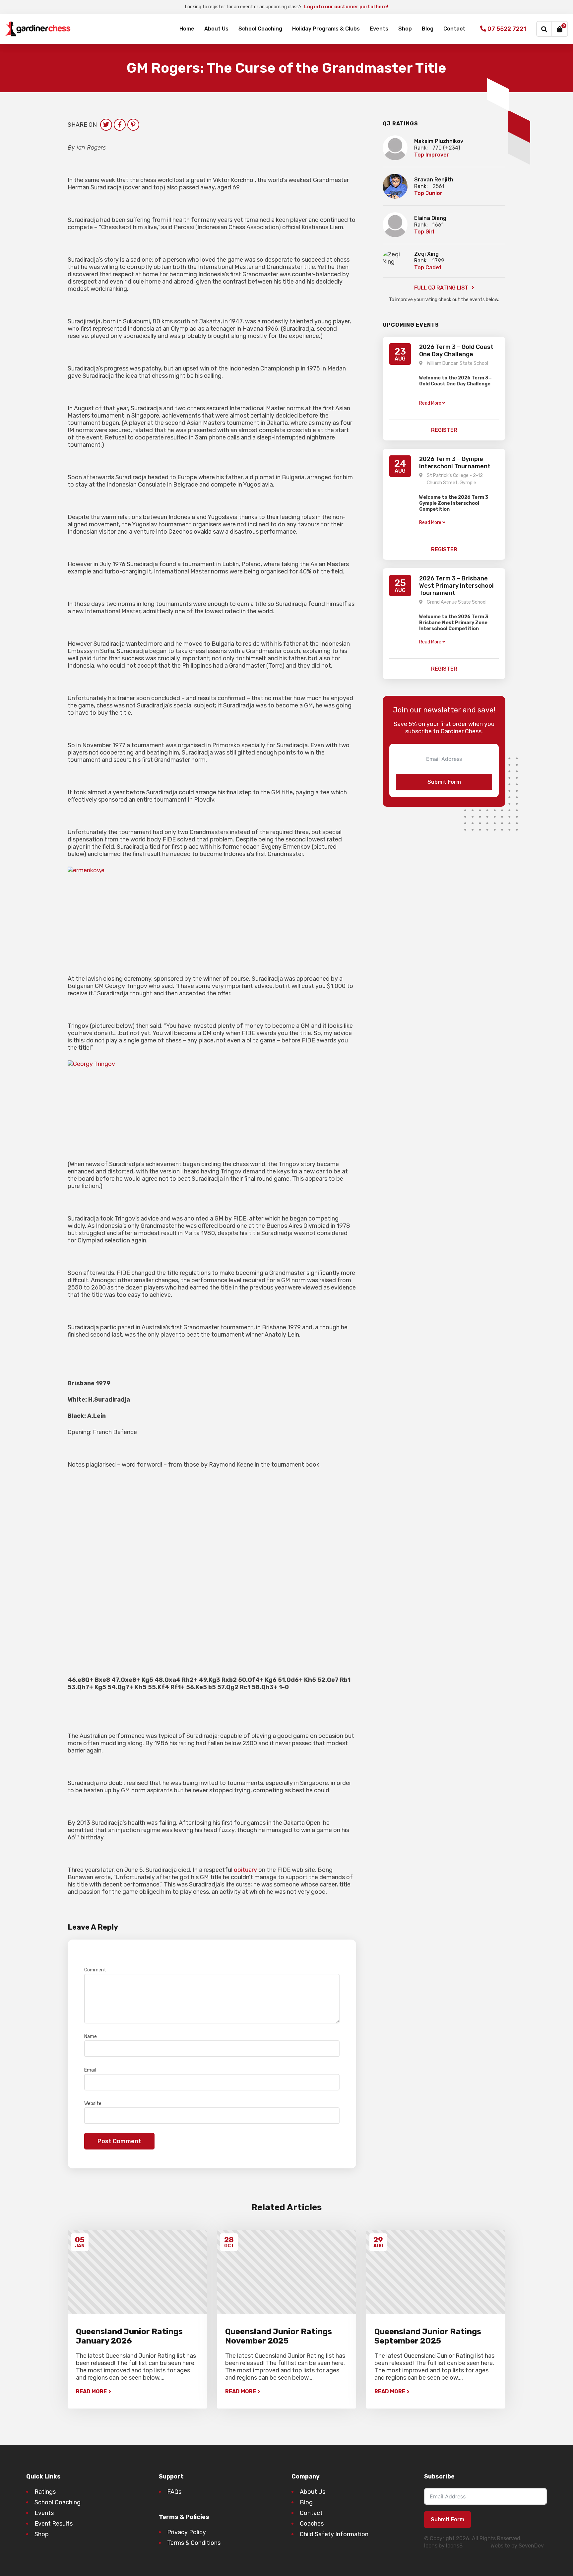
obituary (245, 1870)
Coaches (312, 2524)
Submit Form (444, 782)
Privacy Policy (187, 2532)
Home (187, 29)
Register (444, 430)
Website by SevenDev (517, 2546)
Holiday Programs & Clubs (326, 29)
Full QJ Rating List (442, 288)
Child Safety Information (334, 2534)
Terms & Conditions (194, 2543)
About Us (216, 29)
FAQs (174, 2492)
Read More (91, 2391)
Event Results (54, 2524)
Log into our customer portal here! (346, 7)
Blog (428, 29)
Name (92, 2037)
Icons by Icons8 (443, 2546)
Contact (454, 29)
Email (92, 2070)
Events (379, 29)
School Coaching (260, 29)
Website (93, 2104)
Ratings (45, 2492)
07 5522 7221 (506, 29)
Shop (405, 29)
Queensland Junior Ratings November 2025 (279, 2336)
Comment (97, 1970)
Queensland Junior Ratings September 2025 (428, 2336)
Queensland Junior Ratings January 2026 (129, 2336)
